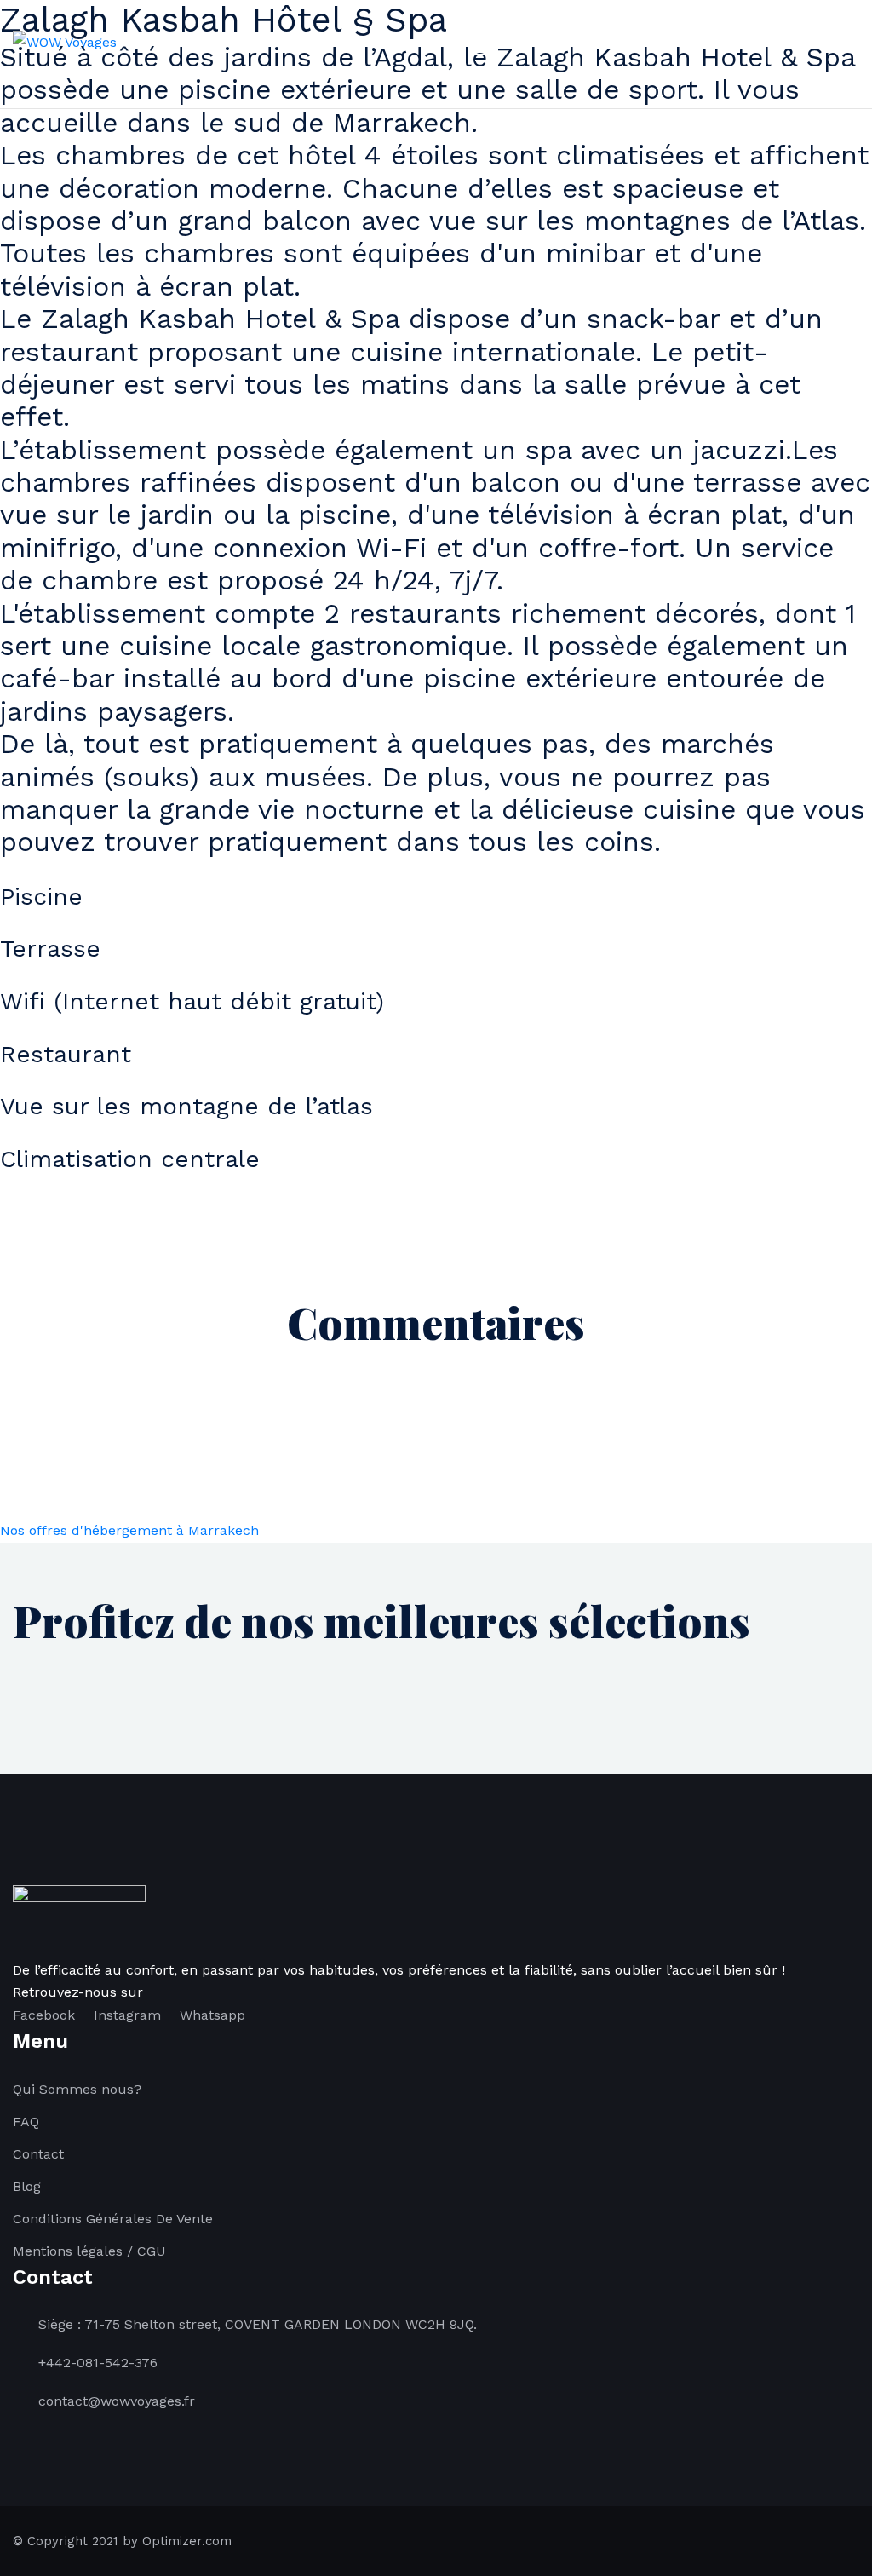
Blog (27, 2186)
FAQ (26, 2122)
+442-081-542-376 (98, 2363)
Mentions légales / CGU (89, 2251)
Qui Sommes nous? (77, 2089)
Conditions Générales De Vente (113, 2219)
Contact (38, 2154)
